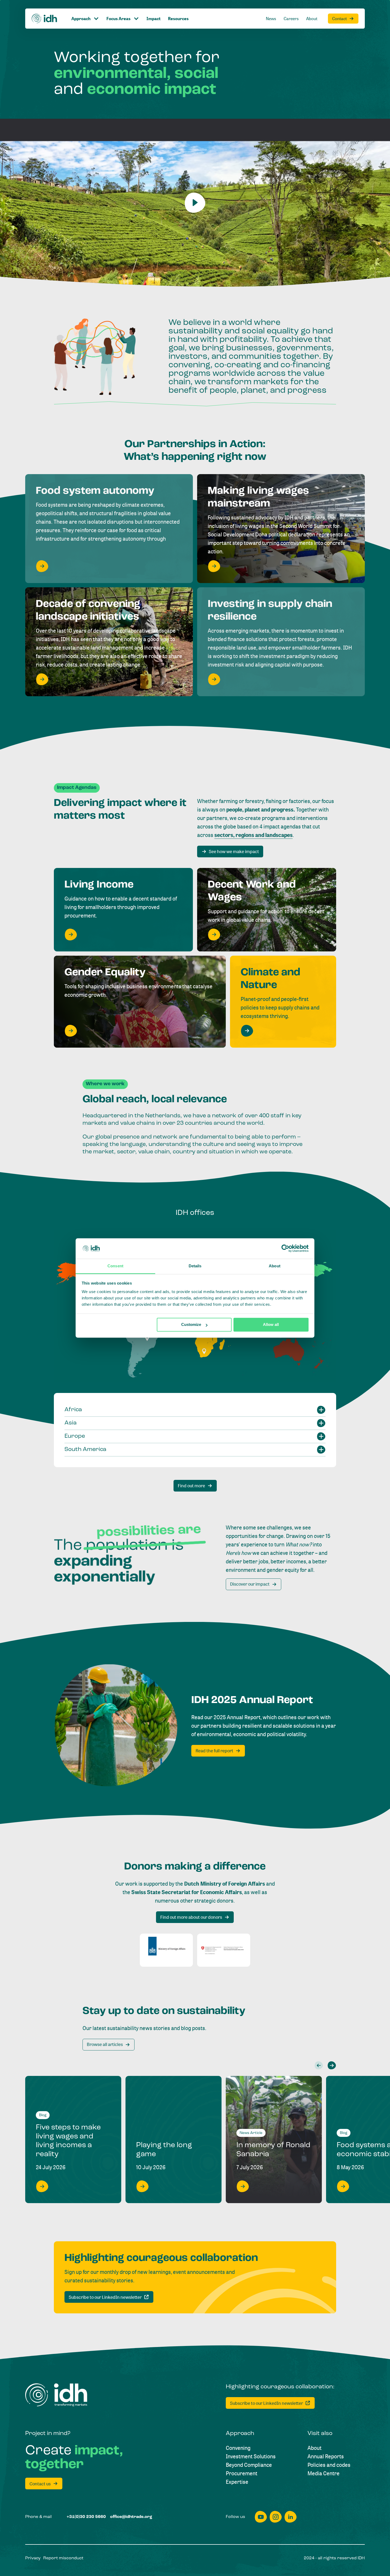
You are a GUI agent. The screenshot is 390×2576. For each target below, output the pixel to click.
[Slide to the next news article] (332, 2065)
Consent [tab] (115, 1266)
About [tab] (275, 1266)
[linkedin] (291, 2517)
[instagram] (276, 2517)
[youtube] (261, 2517)
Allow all (271, 1325)
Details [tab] (195, 1266)
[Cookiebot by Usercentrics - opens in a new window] (285, 1249)
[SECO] (224, 1950)
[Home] (45, 19)
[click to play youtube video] (195, 203)
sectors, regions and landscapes (254, 835)
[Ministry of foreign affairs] (166, 1950)
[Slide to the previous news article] (319, 2065)
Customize (191, 1325)
